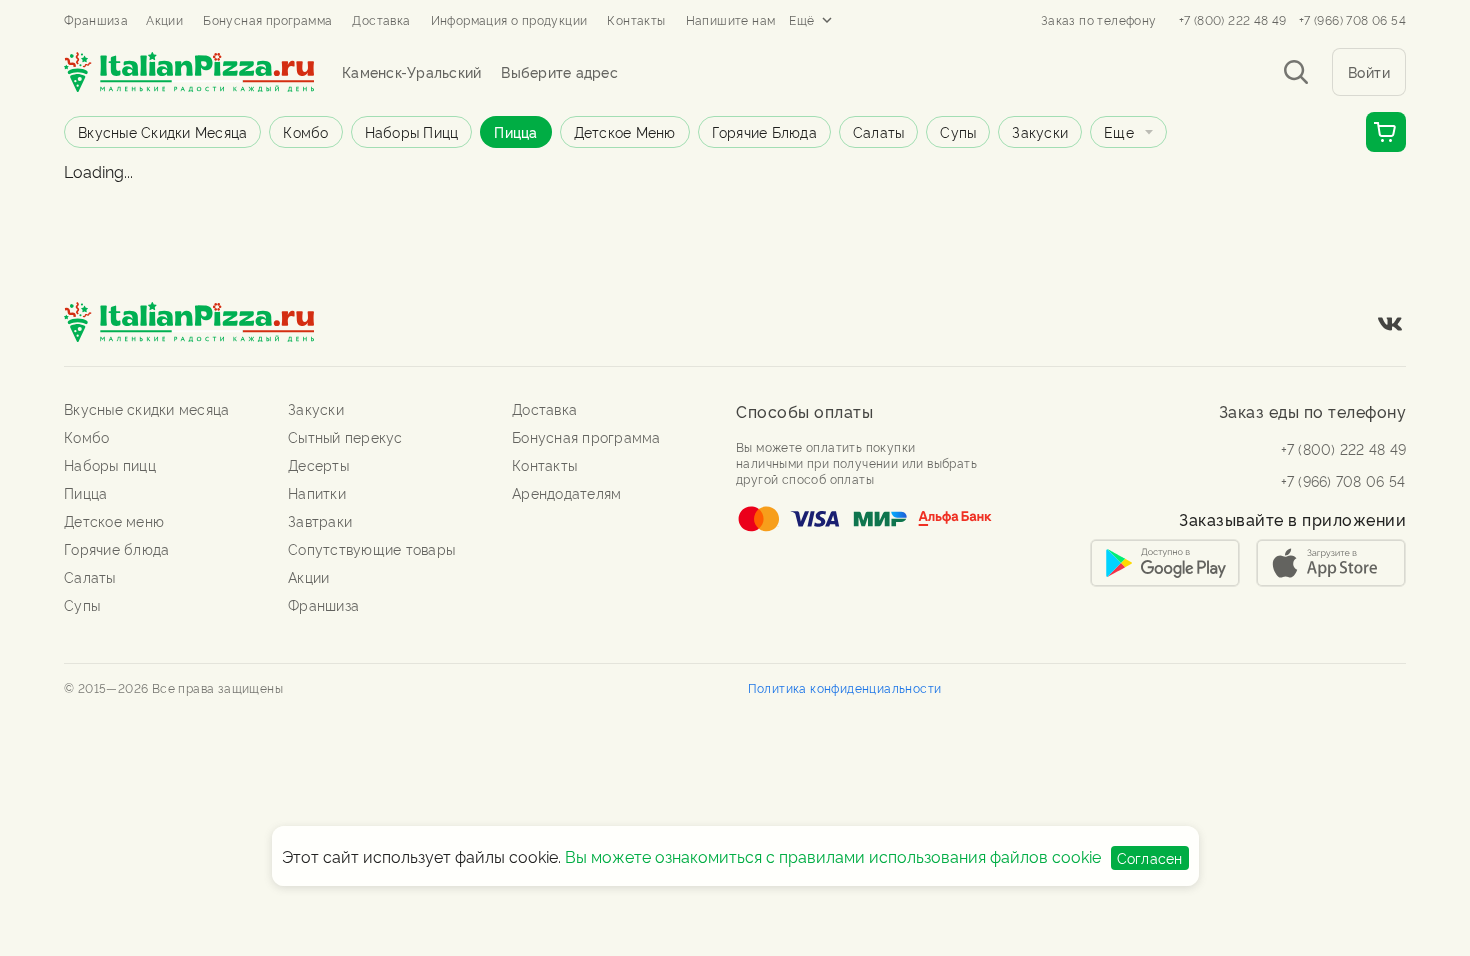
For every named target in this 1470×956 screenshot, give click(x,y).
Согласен (1150, 857)
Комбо (305, 131)
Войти (1369, 71)
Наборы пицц (412, 131)
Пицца (515, 131)
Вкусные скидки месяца (162, 131)
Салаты (879, 131)
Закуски (1040, 131)
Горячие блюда (764, 131)
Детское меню (625, 131)
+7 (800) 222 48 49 (1233, 20)
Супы (958, 131)
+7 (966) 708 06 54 (1352, 20)
